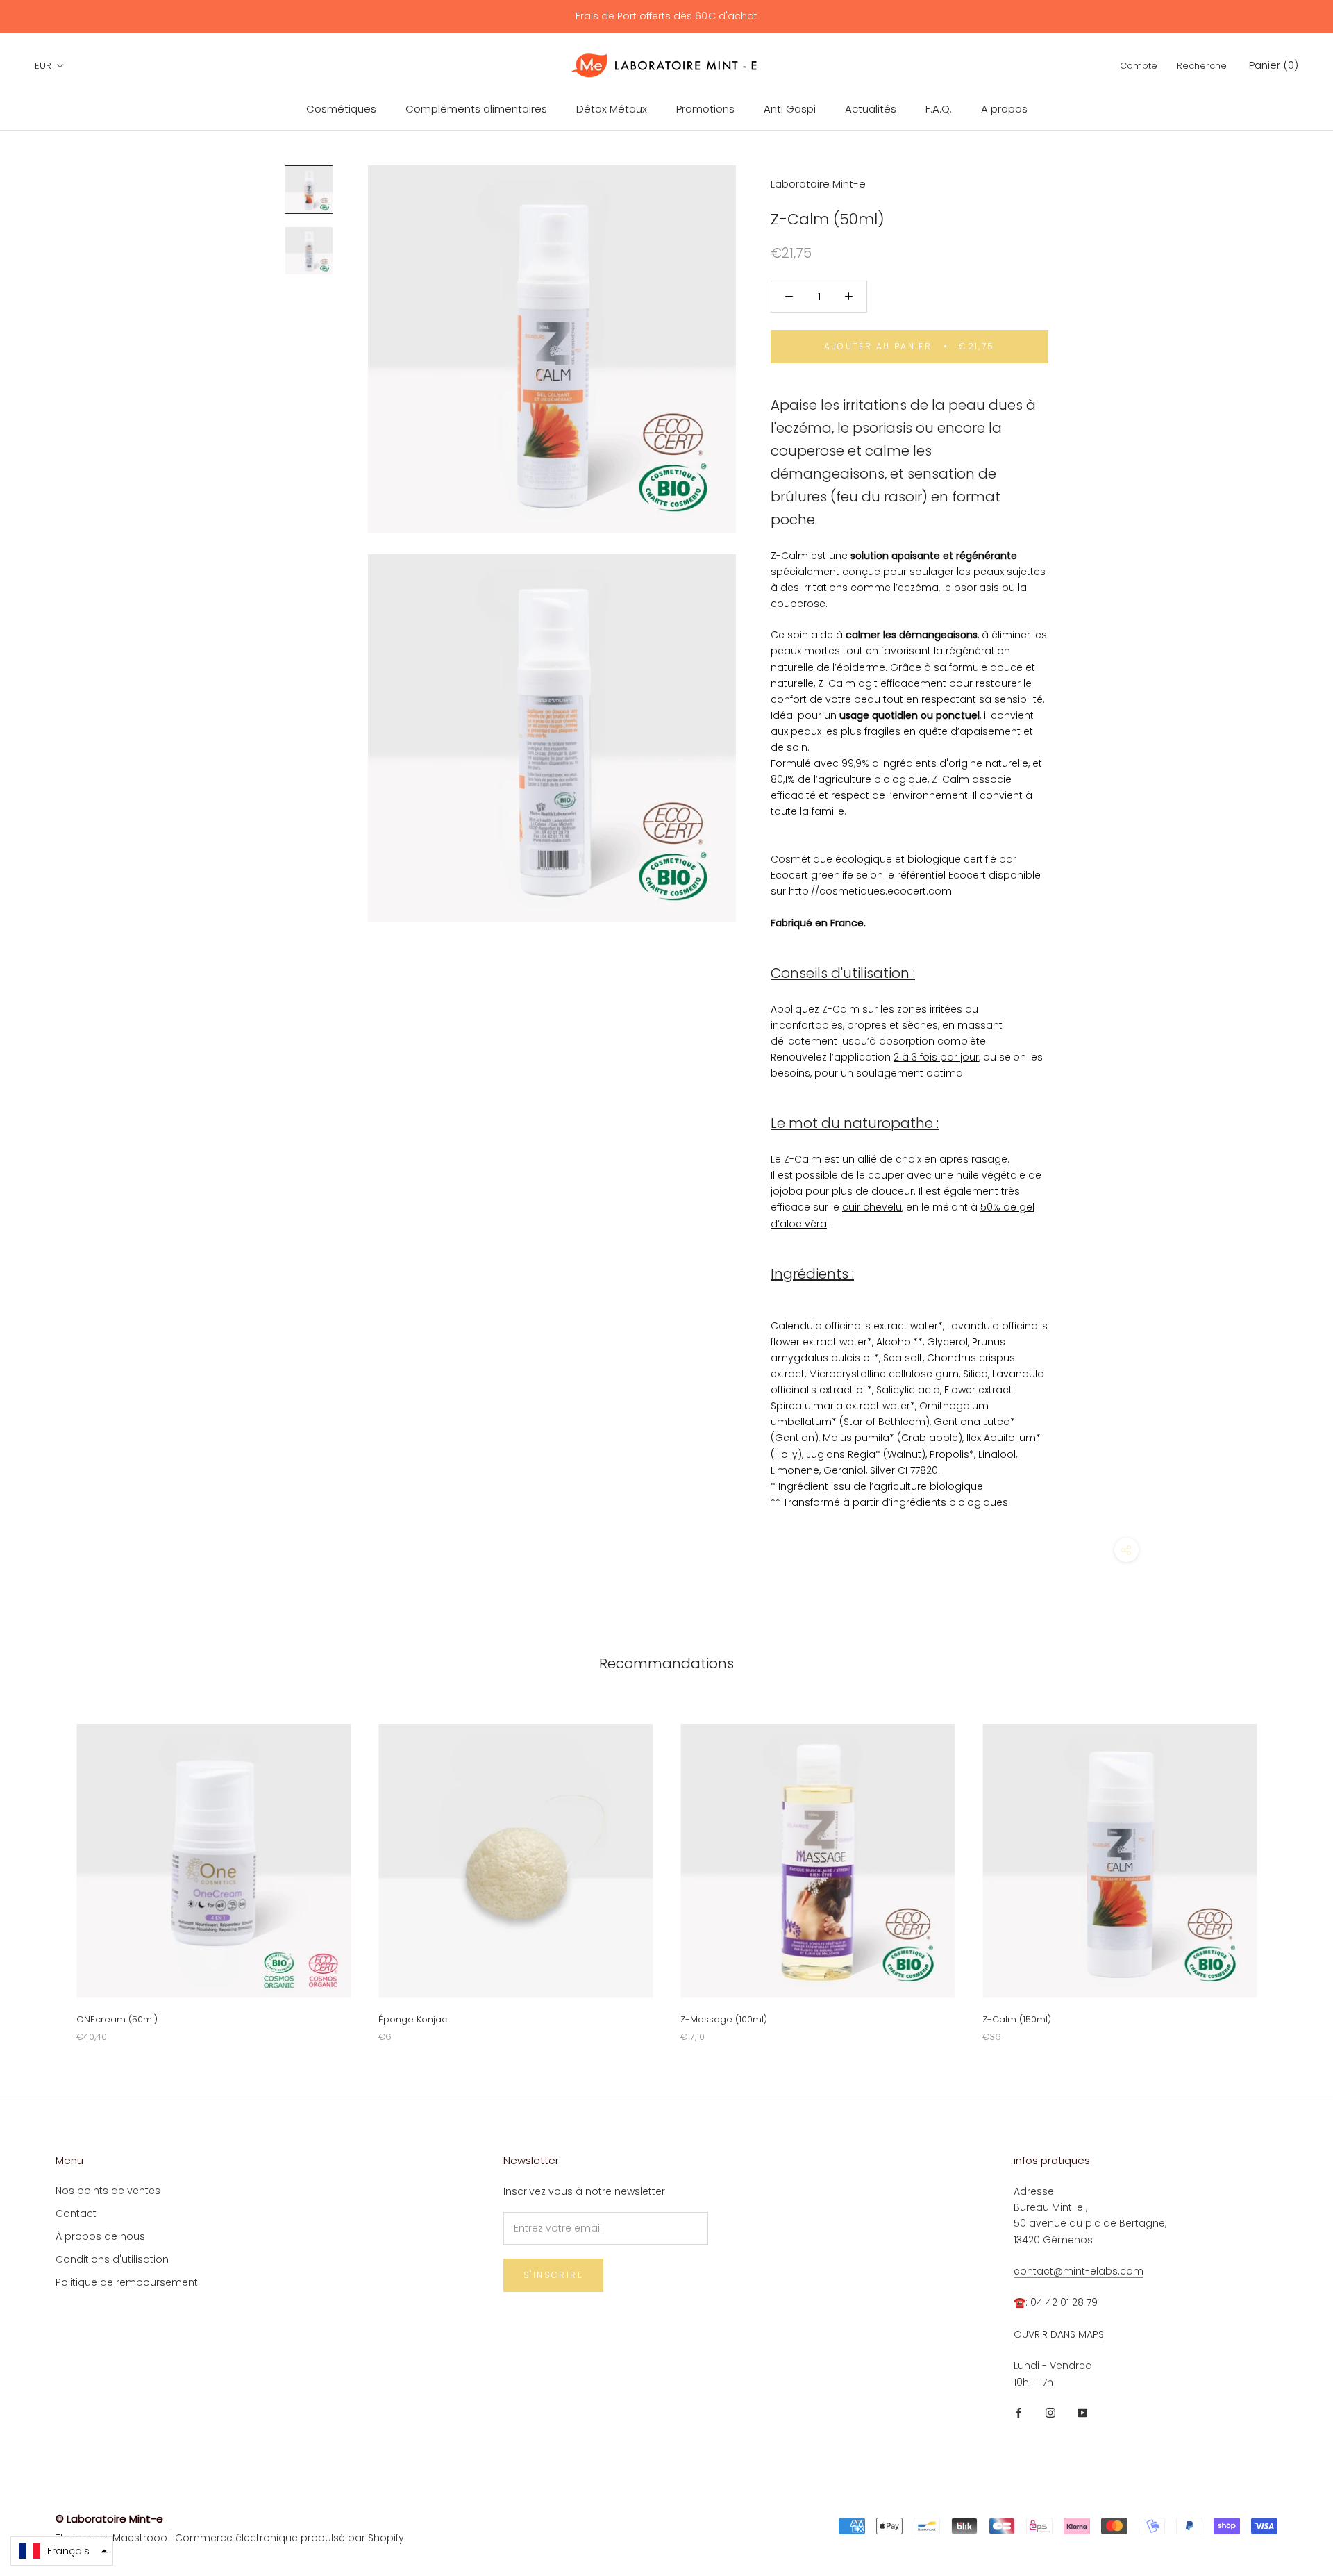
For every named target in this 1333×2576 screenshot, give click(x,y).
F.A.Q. (939, 109)
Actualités (871, 109)
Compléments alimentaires (476, 109)
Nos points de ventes (108, 2191)
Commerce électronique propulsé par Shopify (290, 2538)
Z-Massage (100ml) (724, 2019)
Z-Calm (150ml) (1017, 2019)
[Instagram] (1050, 2412)
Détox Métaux (612, 109)
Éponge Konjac (413, 2019)
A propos (1004, 109)
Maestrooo (140, 2538)
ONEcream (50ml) (117, 2019)
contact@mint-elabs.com (1079, 2271)
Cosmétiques (341, 109)
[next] (1290, 1869)
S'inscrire (553, 2275)
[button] (62, 2551)
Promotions (705, 109)
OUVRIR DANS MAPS (1059, 2334)
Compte (1139, 66)
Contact (76, 2213)
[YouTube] (1082, 2412)
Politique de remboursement (127, 2282)
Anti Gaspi (790, 109)
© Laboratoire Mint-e (109, 2519)
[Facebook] (1018, 2412)
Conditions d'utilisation (112, 2259)
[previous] (43, 1869)
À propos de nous (100, 2236)
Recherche (1202, 66)
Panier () (1274, 65)
